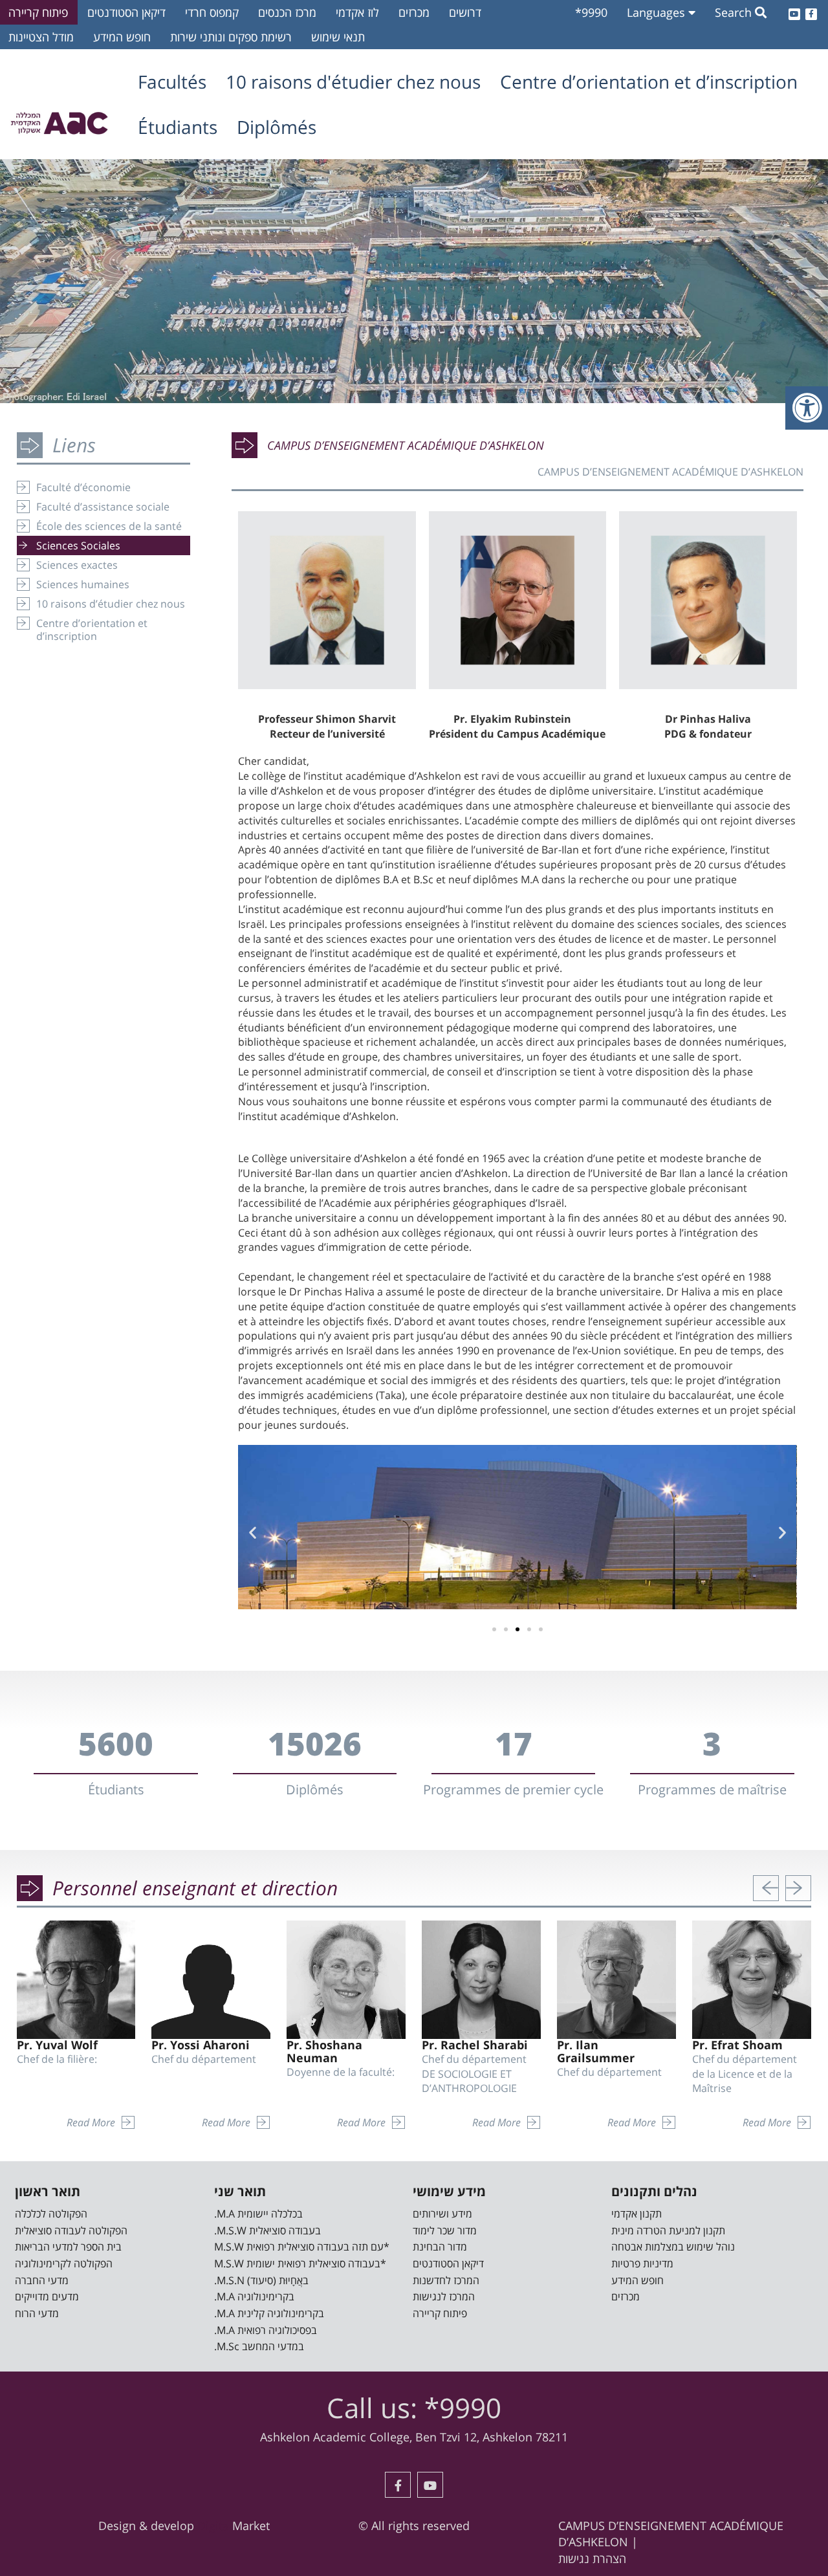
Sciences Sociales (78, 545)
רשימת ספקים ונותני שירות (231, 37)
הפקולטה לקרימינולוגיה (64, 2263)
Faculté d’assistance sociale (103, 507)
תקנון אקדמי (637, 2214)
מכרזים (414, 12)
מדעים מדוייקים (47, 2296)
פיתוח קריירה (440, 2313)
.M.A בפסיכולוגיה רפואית (266, 2330)
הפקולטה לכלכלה (51, 2214)
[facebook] (811, 12)
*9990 (591, 12)
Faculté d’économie (83, 487)
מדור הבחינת (440, 2247)
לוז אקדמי (357, 12)
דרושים (465, 12)
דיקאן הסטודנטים (126, 12)
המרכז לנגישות (444, 2296)
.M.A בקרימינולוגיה (254, 2296)
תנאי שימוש (338, 37)
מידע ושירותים (442, 2214)
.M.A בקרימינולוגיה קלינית (269, 2313)
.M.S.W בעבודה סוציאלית (267, 2230)
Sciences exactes (77, 565)
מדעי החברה (42, 2280)
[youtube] (794, 12)
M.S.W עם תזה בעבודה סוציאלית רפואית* (302, 2247)
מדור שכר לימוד (445, 2230)
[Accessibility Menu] (807, 408)
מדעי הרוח (37, 2313)
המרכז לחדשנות (446, 2280)
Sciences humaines (83, 584)
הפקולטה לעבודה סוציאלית (71, 2230)
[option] (414, 281)
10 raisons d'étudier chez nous (353, 82)
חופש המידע (122, 37)
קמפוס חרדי (212, 12)
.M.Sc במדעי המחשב (259, 2346)
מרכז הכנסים (287, 12)
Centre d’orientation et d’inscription (649, 82)
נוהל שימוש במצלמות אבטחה (673, 2247)
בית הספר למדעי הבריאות (68, 2247)
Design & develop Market (184, 2526)
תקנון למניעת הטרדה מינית (668, 2230)
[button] (494, 1629)
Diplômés (277, 127)
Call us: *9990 (414, 2407)
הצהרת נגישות (592, 2559)
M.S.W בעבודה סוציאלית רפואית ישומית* (300, 2263)
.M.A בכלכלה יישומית (258, 2214)
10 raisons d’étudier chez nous (111, 604)
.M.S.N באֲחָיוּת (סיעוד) (261, 2280)
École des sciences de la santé (109, 526)
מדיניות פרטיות (642, 2263)
